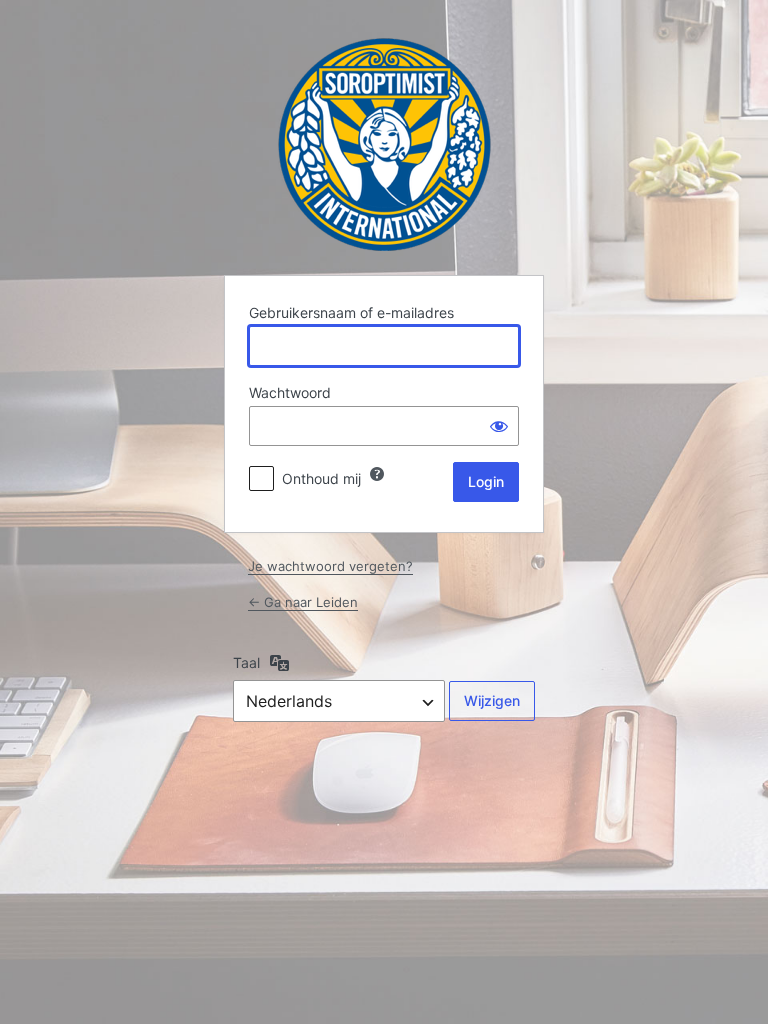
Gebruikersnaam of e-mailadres (351, 312)
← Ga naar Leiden (303, 602)
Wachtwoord (290, 392)
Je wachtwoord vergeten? (330, 566)
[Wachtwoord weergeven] (499, 426)
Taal (246, 662)
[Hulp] (377, 474)
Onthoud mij (321, 478)
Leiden (384, 144)
